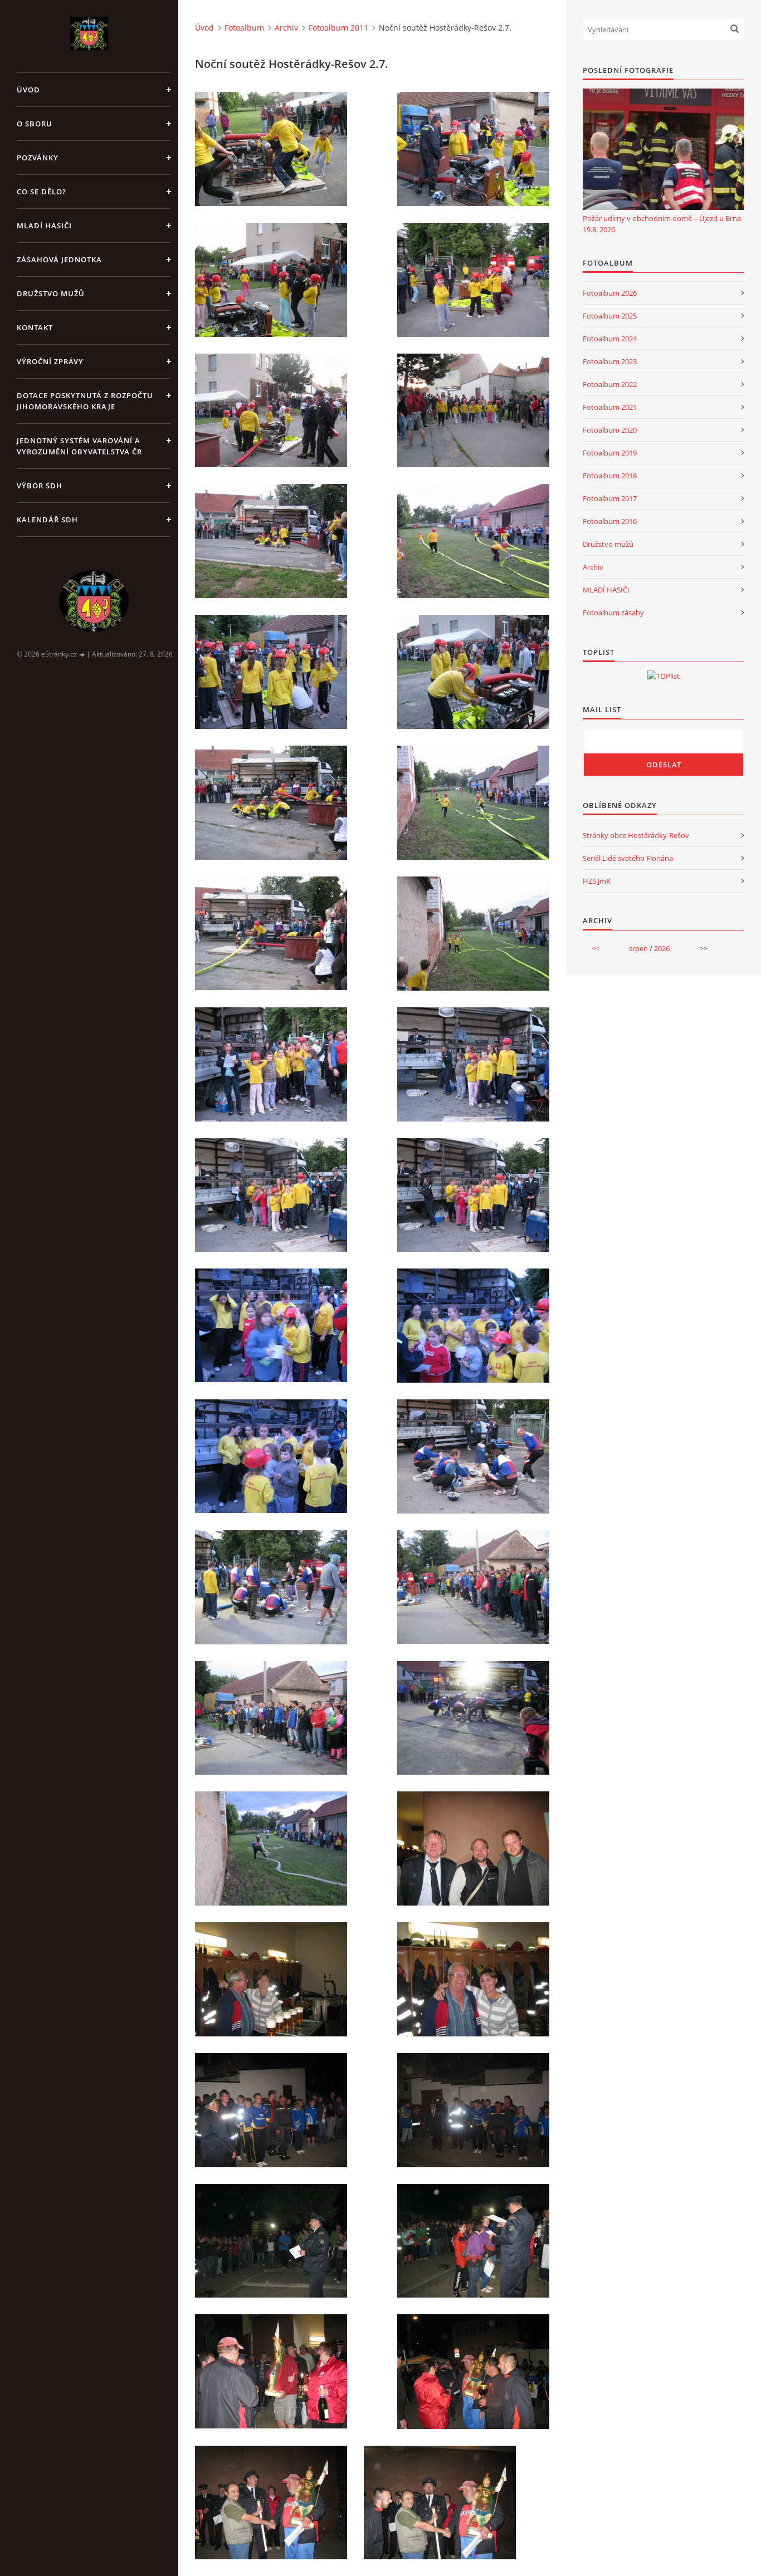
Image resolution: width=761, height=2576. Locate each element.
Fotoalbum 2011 (338, 28)
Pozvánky (38, 158)
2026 (662, 948)
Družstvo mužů (51, 293)
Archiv (286, 28)
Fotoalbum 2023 (610, 361)
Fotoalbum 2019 (610, 453)
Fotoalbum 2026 (610, 293)
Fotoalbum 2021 (610, 407)
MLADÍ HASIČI (606, 590)
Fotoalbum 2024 (610, 339)
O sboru (35, 124)
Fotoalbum (244, 28)
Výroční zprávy (50, 361)
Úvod (28, 90)
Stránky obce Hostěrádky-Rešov (636, 835)
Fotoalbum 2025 (610, 316)
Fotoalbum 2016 (610, 521)
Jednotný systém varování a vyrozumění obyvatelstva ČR (79, 446)
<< (596, 948)
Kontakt (35, 327)
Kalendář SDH (47, 520)
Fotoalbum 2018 (610, 476)
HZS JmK (597, 881)
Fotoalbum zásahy (613, 613)
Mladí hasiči (44, 226)
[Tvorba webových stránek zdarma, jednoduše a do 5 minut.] (82, 655)
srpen (638, 948)
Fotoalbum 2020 (610, 430)
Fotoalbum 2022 (610, 384)
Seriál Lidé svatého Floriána (628, 858)
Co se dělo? (42, 192)
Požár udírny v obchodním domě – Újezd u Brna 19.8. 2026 (662, 224)
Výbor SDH (40, 486)
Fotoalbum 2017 (610, 498)
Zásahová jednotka (59, 259)
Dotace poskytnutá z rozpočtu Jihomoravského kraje (85, 401)
